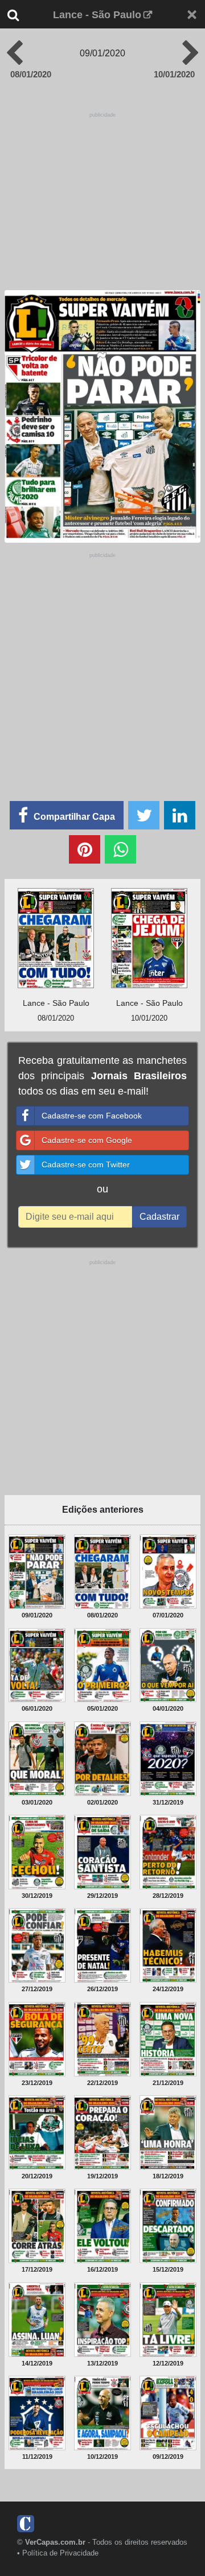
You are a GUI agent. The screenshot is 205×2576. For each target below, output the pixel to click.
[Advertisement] (104, 192)
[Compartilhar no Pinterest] (85, 849)
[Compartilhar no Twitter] (144, 815)
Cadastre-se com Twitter (86, 1165)
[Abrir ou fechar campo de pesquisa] (21, 15)
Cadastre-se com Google (87, 1140)
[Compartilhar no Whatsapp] (120, 849)
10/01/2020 (174, 74)
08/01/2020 (31, 74)
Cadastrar (159, 1217)
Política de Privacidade (60, 2553)
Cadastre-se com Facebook (92, 1116)
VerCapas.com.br (55, 2542)
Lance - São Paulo (97, 15)
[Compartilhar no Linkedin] (180, 815)
